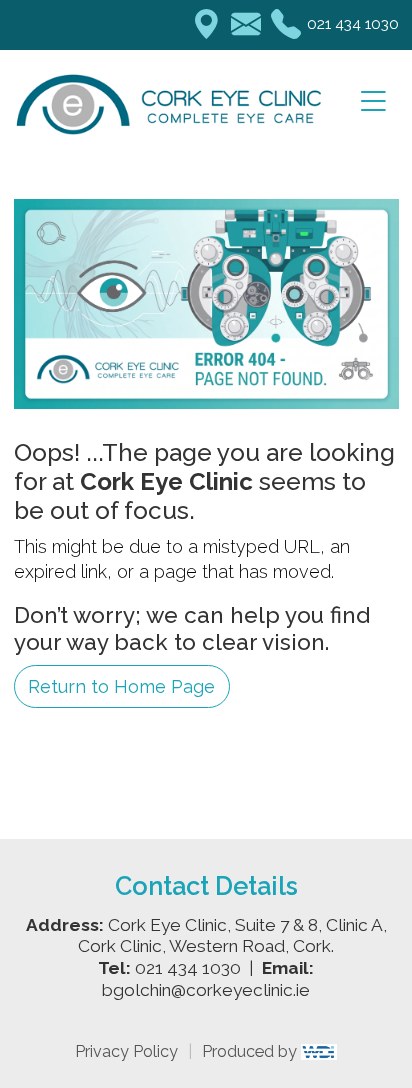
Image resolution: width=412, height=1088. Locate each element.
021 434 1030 (353, 24)
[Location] (206, 25)
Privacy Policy (126, 1051)
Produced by (251, 1051)
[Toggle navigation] (373, 101)
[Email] (246, 25)
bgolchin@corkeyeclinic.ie (206, 990)
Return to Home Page (121, 686)
